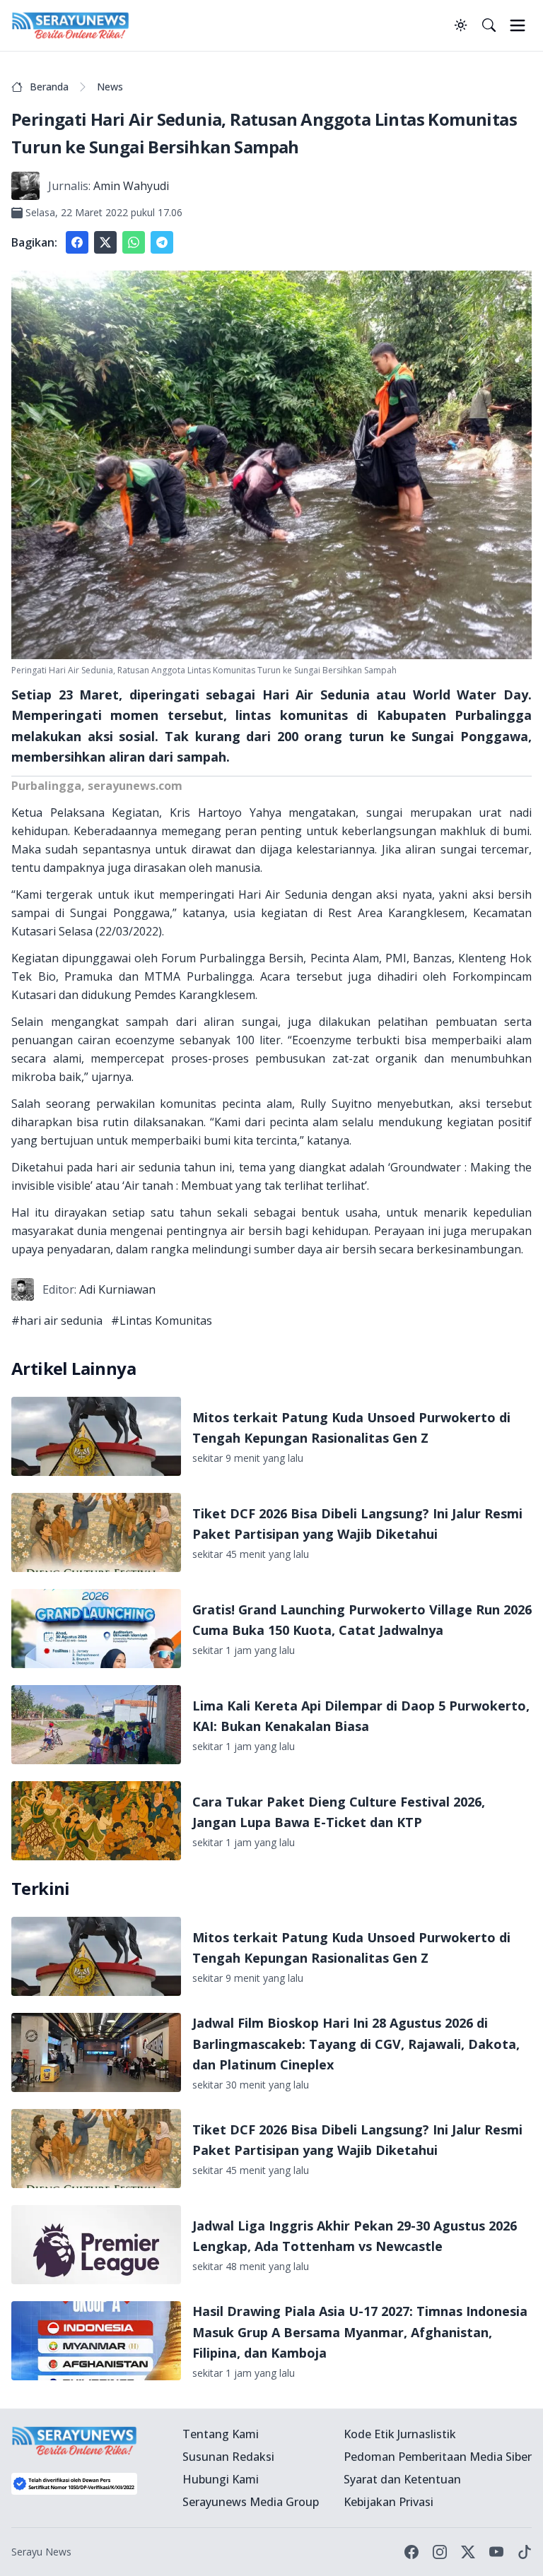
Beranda (49, 87)
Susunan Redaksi (228, 2457)
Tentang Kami (221, 2434)
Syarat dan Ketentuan (402, 2479)
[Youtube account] (496, 2552)
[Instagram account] (440, 2552)
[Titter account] (468, 2552)
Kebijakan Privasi (389, 2502)
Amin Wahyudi (131, 186)
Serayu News (41, 2552)
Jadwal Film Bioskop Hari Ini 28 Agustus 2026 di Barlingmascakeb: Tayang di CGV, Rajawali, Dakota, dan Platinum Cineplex (356, 2044)
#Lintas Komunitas (162, 1321)
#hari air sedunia (57, 1321)
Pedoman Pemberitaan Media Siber (438, 2457)
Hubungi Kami (221, 2479)
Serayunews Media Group (251, 2502)
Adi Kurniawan (117, 1289)
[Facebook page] (411, 2552)
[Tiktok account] (525, 2552)
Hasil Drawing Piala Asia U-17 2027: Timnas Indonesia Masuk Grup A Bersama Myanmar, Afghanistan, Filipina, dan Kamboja (360, 2332)
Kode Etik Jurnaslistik (400, 2434)
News (110, 87)
